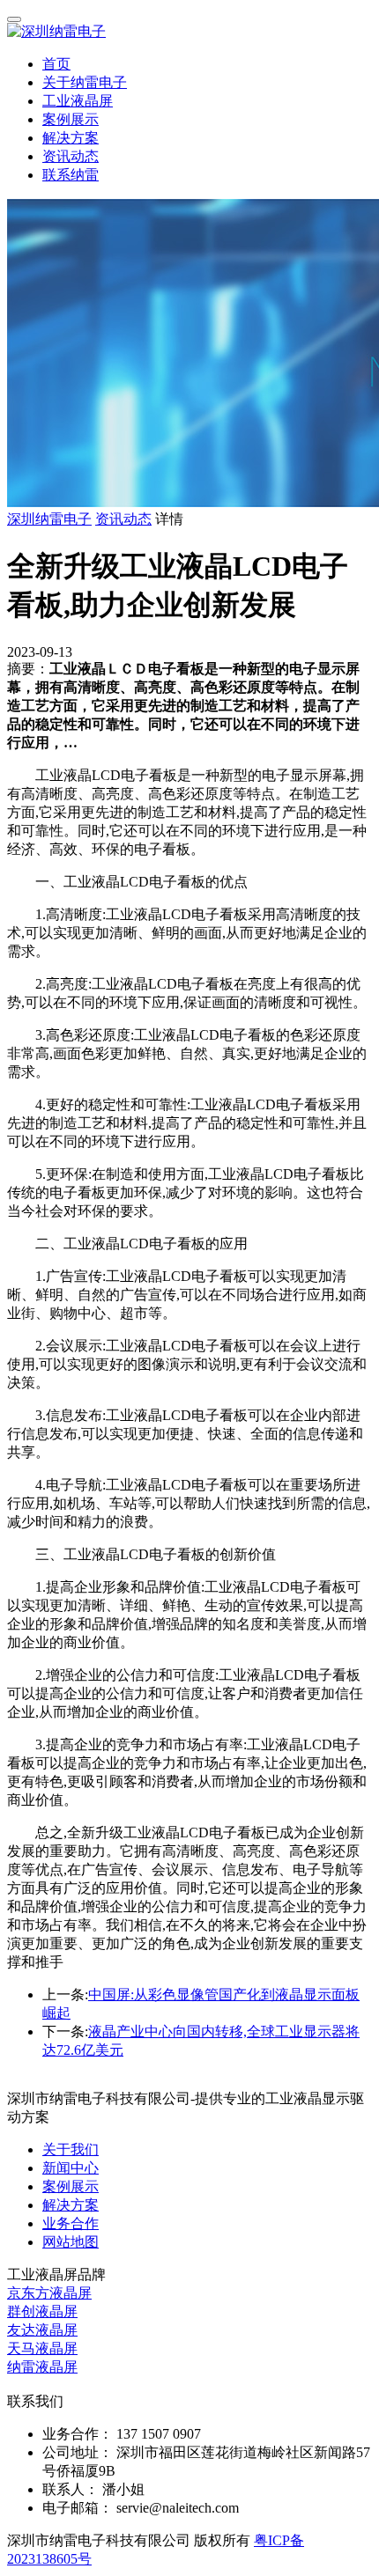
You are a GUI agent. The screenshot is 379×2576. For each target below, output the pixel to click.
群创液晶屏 (42, 2311)
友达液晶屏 (42, 2330)
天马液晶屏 (42, 2348)
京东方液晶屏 (49, 2293)
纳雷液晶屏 (42, 2367)
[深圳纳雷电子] (56, 31)
